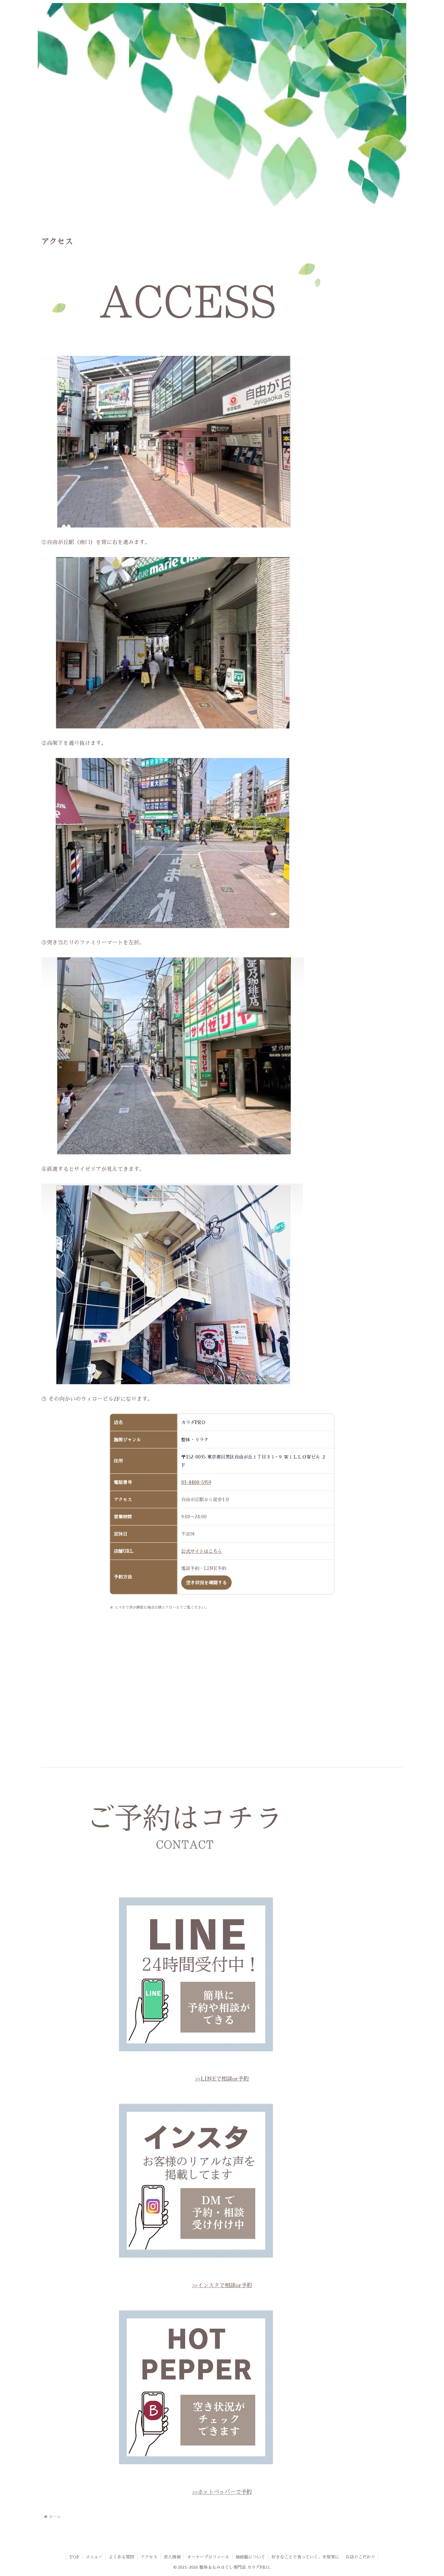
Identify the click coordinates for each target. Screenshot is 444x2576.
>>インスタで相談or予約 (222, 2285)
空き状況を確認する (206, 1583)
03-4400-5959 (196, 1482)
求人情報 (172, 2557)
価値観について (250, 2557)
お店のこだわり (360, 2557)
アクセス (149, 2557)
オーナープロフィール (208, 2557)
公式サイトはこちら (202, 1551)
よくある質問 (121, 2557)
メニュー (94, 2557)
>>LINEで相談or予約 (222, 2079)
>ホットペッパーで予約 (223, 2492)
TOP (74, 2557)
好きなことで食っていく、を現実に (305, 2557)
